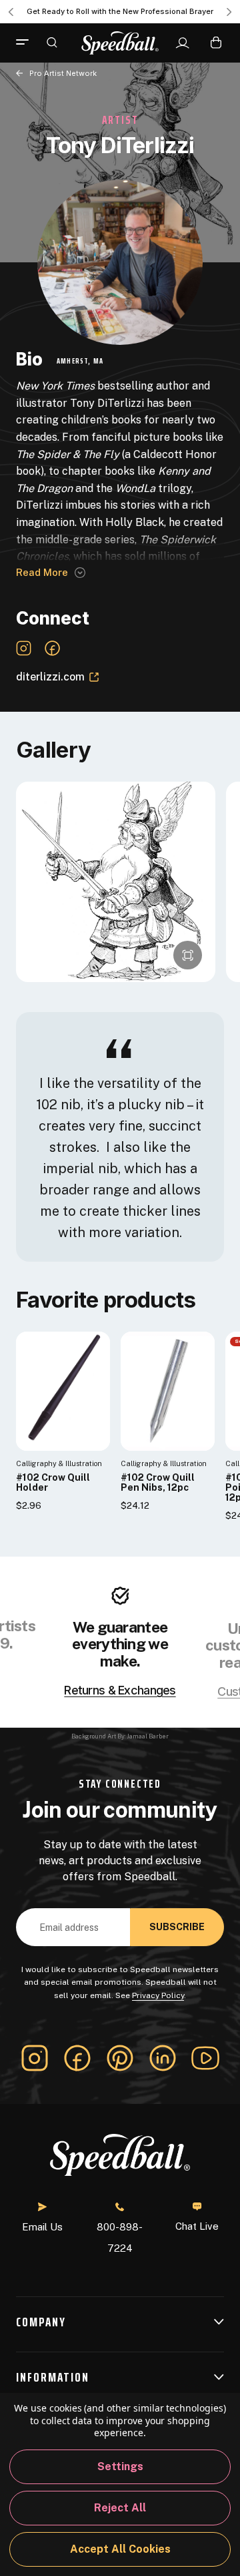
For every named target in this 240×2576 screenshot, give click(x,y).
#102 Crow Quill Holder (53, 1483)
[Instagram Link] (24, 648)
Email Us (42, 2227)
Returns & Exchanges (120, 1690)
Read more (42, 572)
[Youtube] (205, 2058)
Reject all (120, 2508)
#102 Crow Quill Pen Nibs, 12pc (158, 1483)
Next (229, 12)
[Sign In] (182, 43)
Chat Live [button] (197, 2226)
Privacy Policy (158, 1995)
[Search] (52, 42)
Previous (11, 12)
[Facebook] (77, 2058)
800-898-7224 (120, 2237)
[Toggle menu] (27, 43)
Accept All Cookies (120, 2549)
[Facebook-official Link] (52, 648)
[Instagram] (35, 2058)
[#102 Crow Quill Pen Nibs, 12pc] (168, 1391)
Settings (120, 2466)
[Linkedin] (163, 2058)
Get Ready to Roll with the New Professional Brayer (120, 11)
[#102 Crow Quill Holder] (63, 1391)
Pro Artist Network (63, 73)
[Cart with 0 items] (216, 42)
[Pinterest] (120, 2058)
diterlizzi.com (50, 677)
